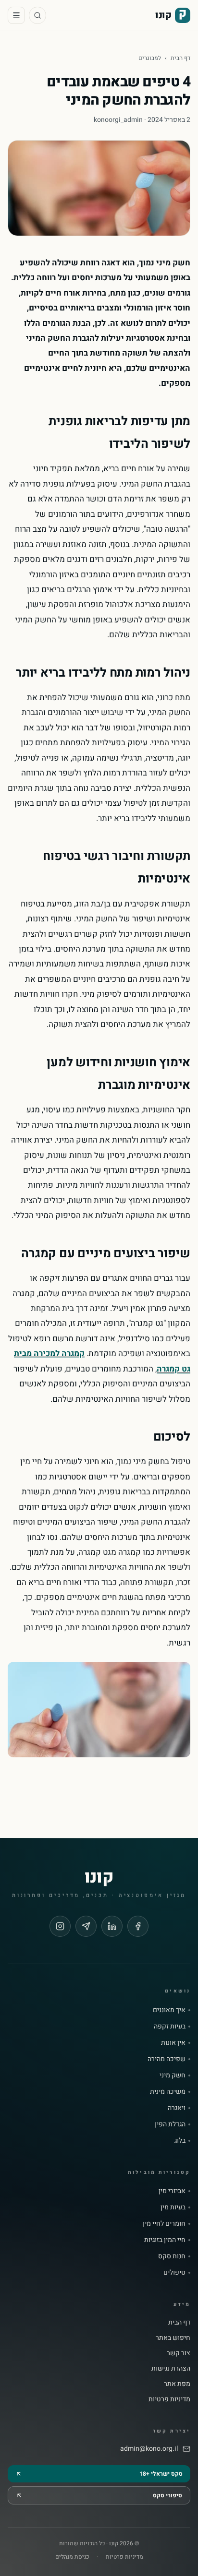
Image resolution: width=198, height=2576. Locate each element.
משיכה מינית (168, 2092)
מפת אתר (177, 2384)
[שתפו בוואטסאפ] (86, 1926)
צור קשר (179, 2353)
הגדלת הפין (170, 2124)
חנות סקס (172, 2256)
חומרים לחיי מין (164, 2224)
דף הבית (180, 58)
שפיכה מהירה (167, 2059)
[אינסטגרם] (60, 1926)
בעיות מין (173, 2207)
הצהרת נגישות (171, 2368)
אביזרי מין (172, 2191)
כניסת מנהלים (72, 2557)
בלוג (180, 2141)
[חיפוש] (37, 15)
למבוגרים (150, 58)
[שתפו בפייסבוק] (138, 1926)
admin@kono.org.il (149, 2449)
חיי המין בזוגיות (165, 2240)
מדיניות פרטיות (169, 2399)
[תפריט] (16, 15)
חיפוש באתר (173, 2338)
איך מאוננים (169, 2010)
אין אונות (173, 2043)
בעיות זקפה (170, 2027)
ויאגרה (177, 2108)
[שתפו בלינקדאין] (112, 1926)
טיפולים (174, 2273)
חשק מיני (173, 2075)
